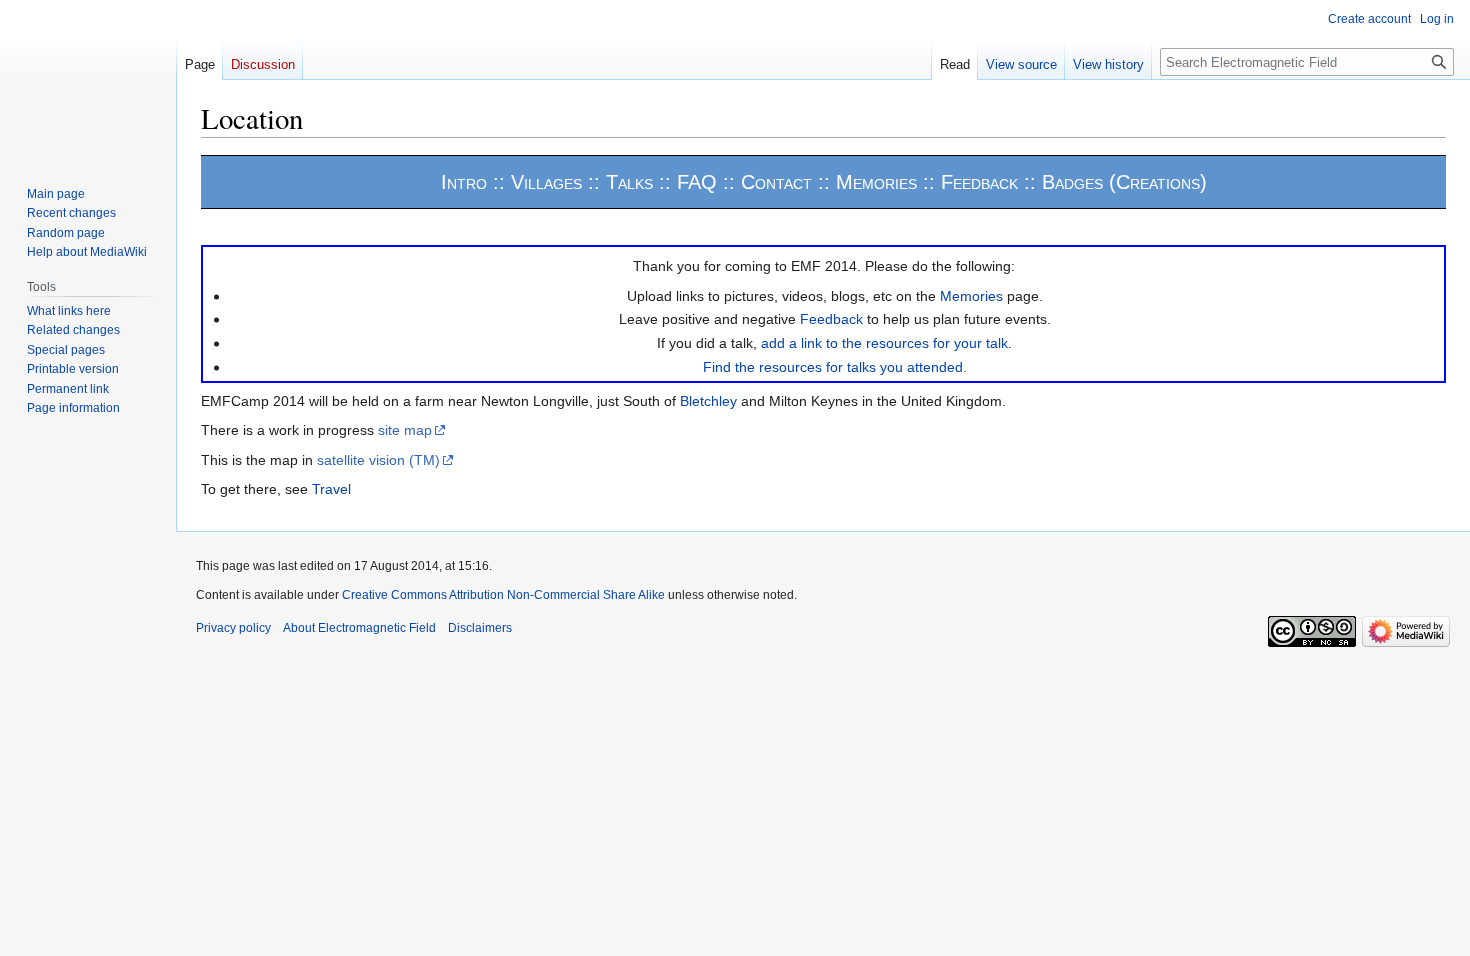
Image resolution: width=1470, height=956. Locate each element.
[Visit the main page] (88, 80)
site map (405, 430)
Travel (331, 489)
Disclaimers (480, 628)
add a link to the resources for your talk (884, 343)
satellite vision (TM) (378, 460)
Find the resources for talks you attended (833, 367)
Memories (971, 296)
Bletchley (708, 401)
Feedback (831, 319)
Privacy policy (233, 628)
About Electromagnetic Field (359, 628)
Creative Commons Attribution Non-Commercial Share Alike (503, 595)
